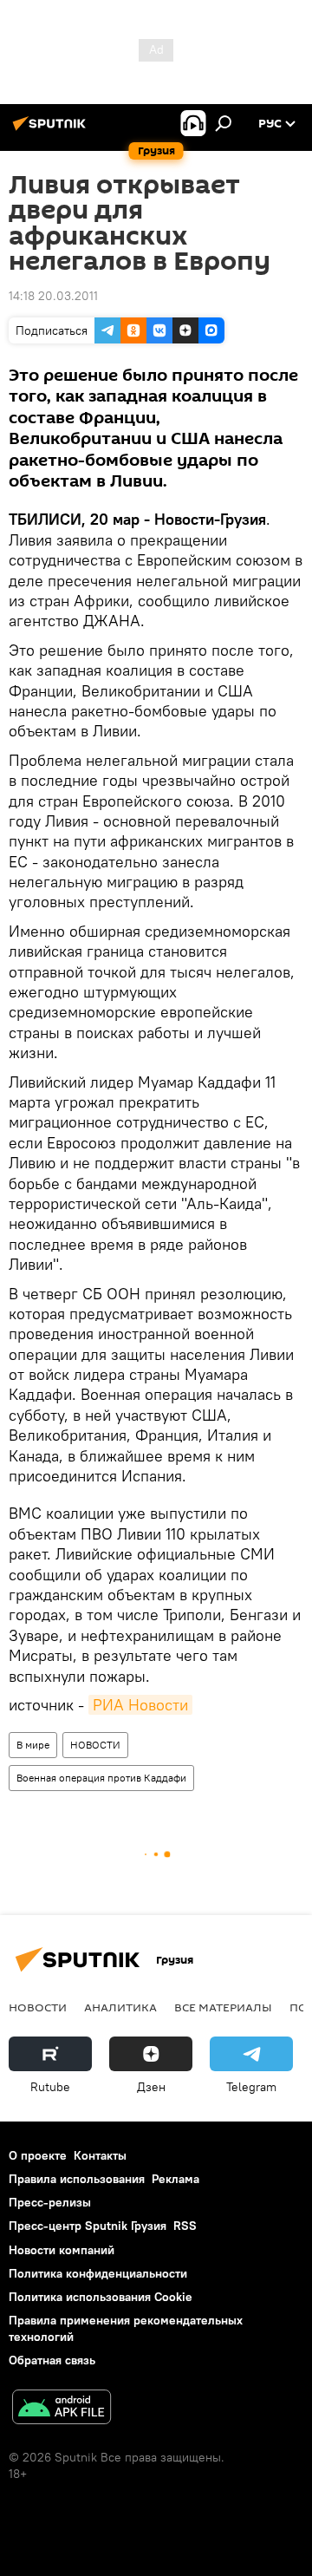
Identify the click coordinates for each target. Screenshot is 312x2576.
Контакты (100, 2155)
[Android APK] (62, 2409)
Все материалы (223, 2007)
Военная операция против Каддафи (101, 1778)
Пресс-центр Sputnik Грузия (88, 2226)
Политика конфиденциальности (98, 2273)
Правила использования (77, 2179)
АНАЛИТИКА (120, 2007)
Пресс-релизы (50, 2202)
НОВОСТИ (95, 1745)
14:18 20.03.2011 (53, 296)
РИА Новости (140, 1705)
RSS (185, 2226)
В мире (33, 1745)
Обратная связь (52, 2360)
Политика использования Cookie (101, 2297)
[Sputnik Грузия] (52, 130)
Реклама (175, 2179)
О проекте (38, 2155)
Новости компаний (62, 2250)
